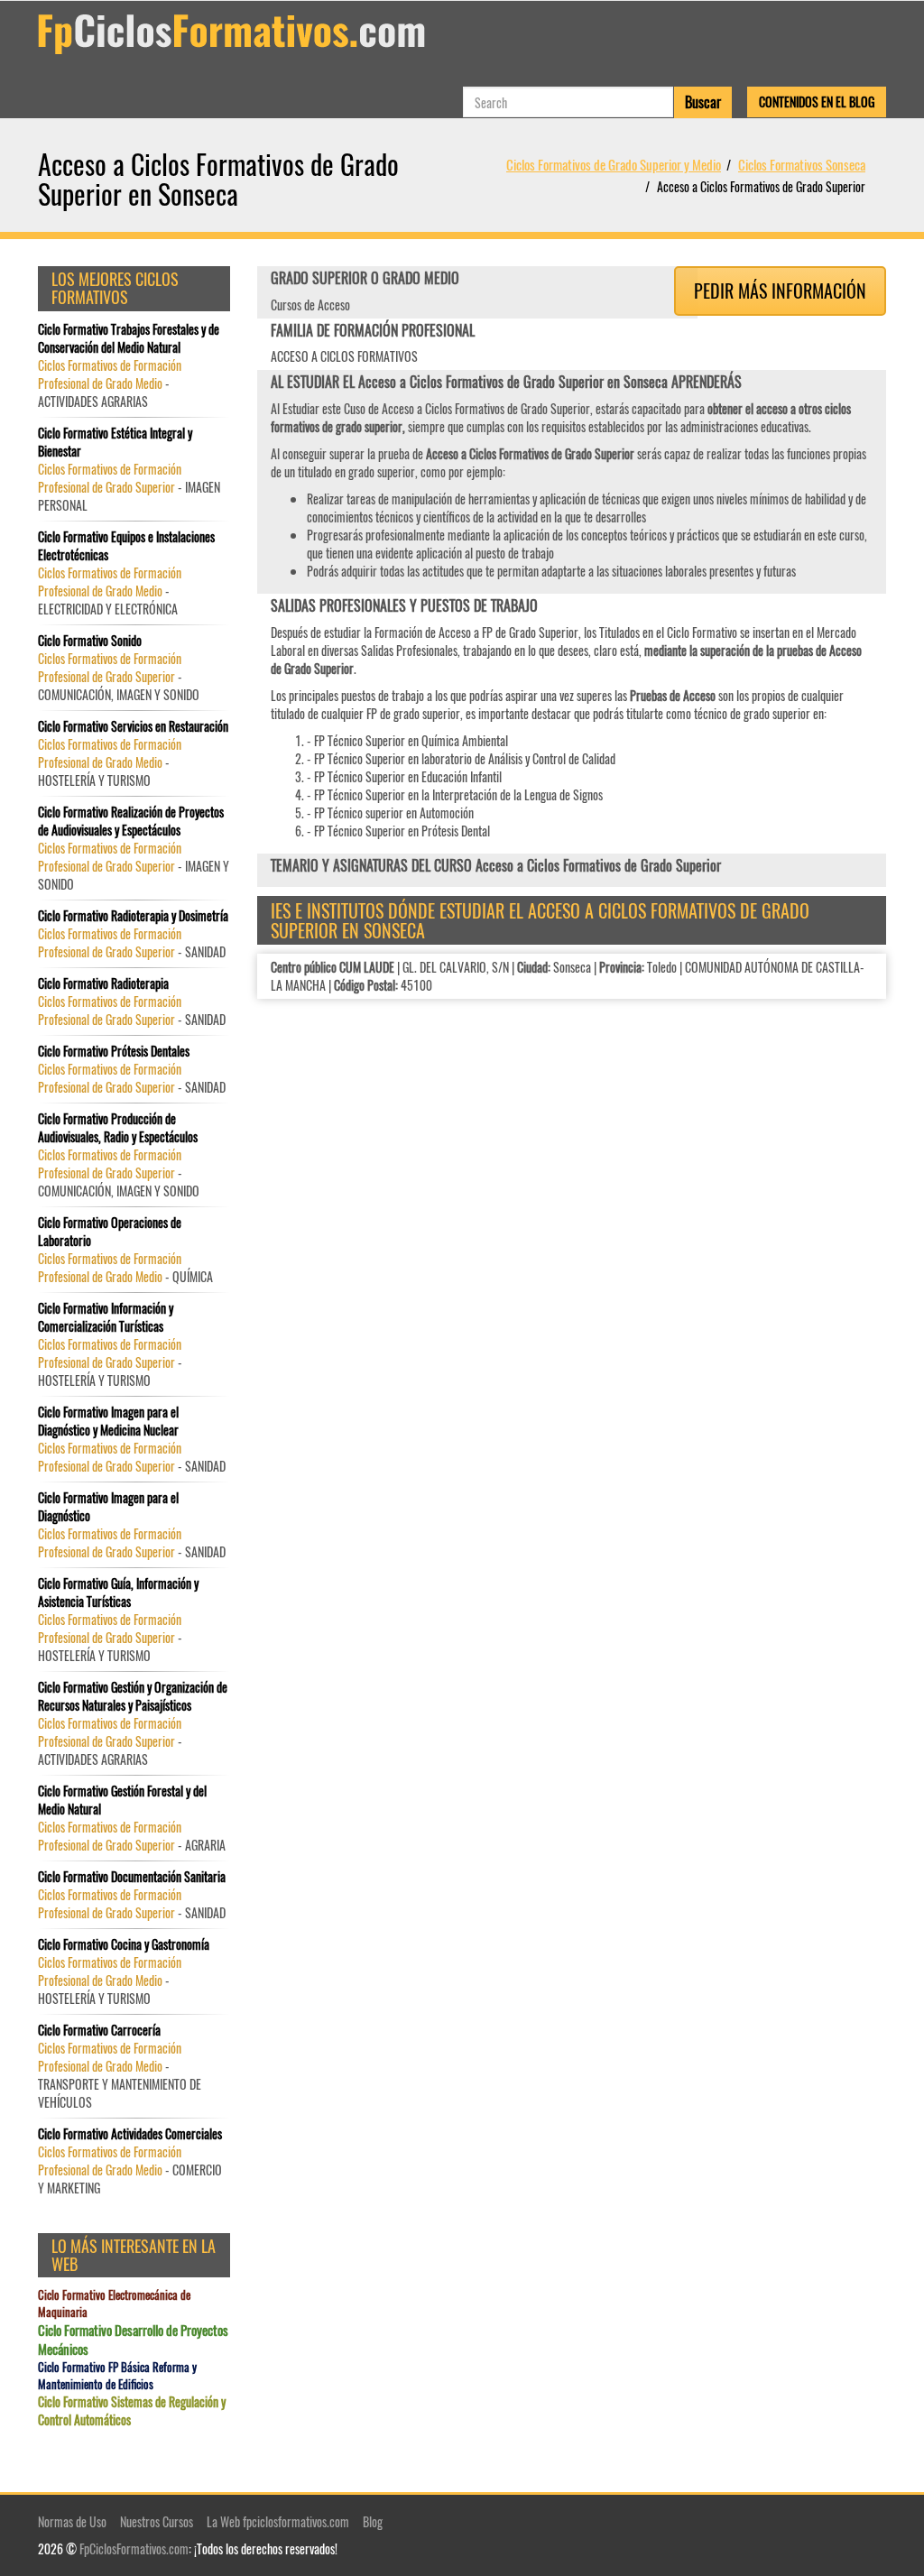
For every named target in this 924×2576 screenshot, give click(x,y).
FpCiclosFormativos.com (134, 2548)
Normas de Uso (72, 2521)
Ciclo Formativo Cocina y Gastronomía (124, 1944)
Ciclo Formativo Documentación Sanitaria (132, 1877)
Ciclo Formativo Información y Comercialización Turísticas (106, 1317)
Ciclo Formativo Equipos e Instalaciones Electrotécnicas (126, 546)
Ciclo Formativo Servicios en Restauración (133, 726)
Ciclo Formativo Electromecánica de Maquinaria (114, 2303)
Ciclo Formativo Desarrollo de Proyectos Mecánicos (133, 2340)
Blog (373, 2521)
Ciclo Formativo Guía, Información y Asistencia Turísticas (118, 1593)
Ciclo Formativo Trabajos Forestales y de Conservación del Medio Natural (129, 338)
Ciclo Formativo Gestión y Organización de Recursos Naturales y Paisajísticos (133, 1696)
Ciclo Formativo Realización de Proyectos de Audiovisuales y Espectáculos (131, 821)
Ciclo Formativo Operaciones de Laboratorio (110, 1232)
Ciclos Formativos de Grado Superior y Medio (614, 164)
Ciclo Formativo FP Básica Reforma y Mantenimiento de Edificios (117, 2375)
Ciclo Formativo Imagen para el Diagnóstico (108, 1507)
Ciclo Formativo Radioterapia (103, 983)
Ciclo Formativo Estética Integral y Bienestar (115, 442)
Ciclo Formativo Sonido (90, 641)
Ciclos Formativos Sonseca (802, 164)
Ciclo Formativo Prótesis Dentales (114, 1051)
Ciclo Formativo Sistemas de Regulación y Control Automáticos (132, 2411)
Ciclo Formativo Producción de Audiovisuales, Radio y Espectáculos (118, 1128)
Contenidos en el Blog (817, 102)
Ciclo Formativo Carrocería (99, 2030)
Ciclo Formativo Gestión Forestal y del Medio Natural (122, 1800)
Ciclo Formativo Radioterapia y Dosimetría (133, 916)
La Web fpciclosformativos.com (278, 2521)
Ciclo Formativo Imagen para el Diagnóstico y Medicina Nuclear (108, 1421)
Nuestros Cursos (157, 2521)
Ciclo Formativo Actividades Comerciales (130, 2134)
